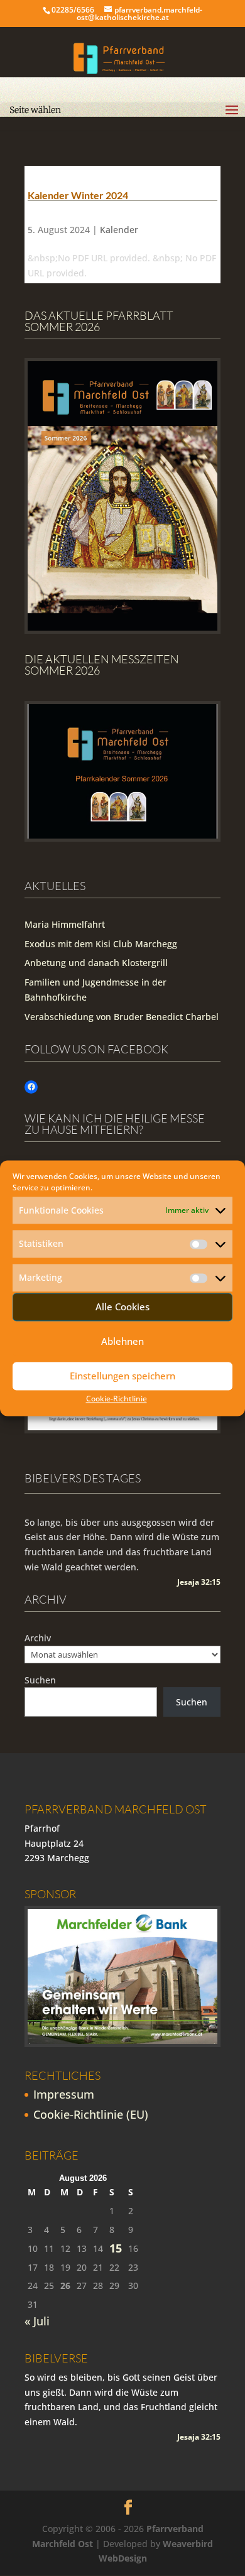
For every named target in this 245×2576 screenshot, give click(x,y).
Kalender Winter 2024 (78, 195)
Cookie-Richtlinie (117, 1399)
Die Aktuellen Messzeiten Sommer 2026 (102, 665)
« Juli (37, 2321)
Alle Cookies (122, 1307)
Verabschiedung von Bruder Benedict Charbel (122, 1017)
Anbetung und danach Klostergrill (96, 963)
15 (116, 2248)
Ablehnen (122, 1342)
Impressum (64, 2094)
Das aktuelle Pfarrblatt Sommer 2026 (99, 321)
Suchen (40, 1680)
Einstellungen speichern (122, 1376)
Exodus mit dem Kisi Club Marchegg (101, 944)
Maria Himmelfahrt (65, 924)
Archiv (38, 1638)
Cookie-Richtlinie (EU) (91, 2114)
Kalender (119, 230)
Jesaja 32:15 (199, 1582)
